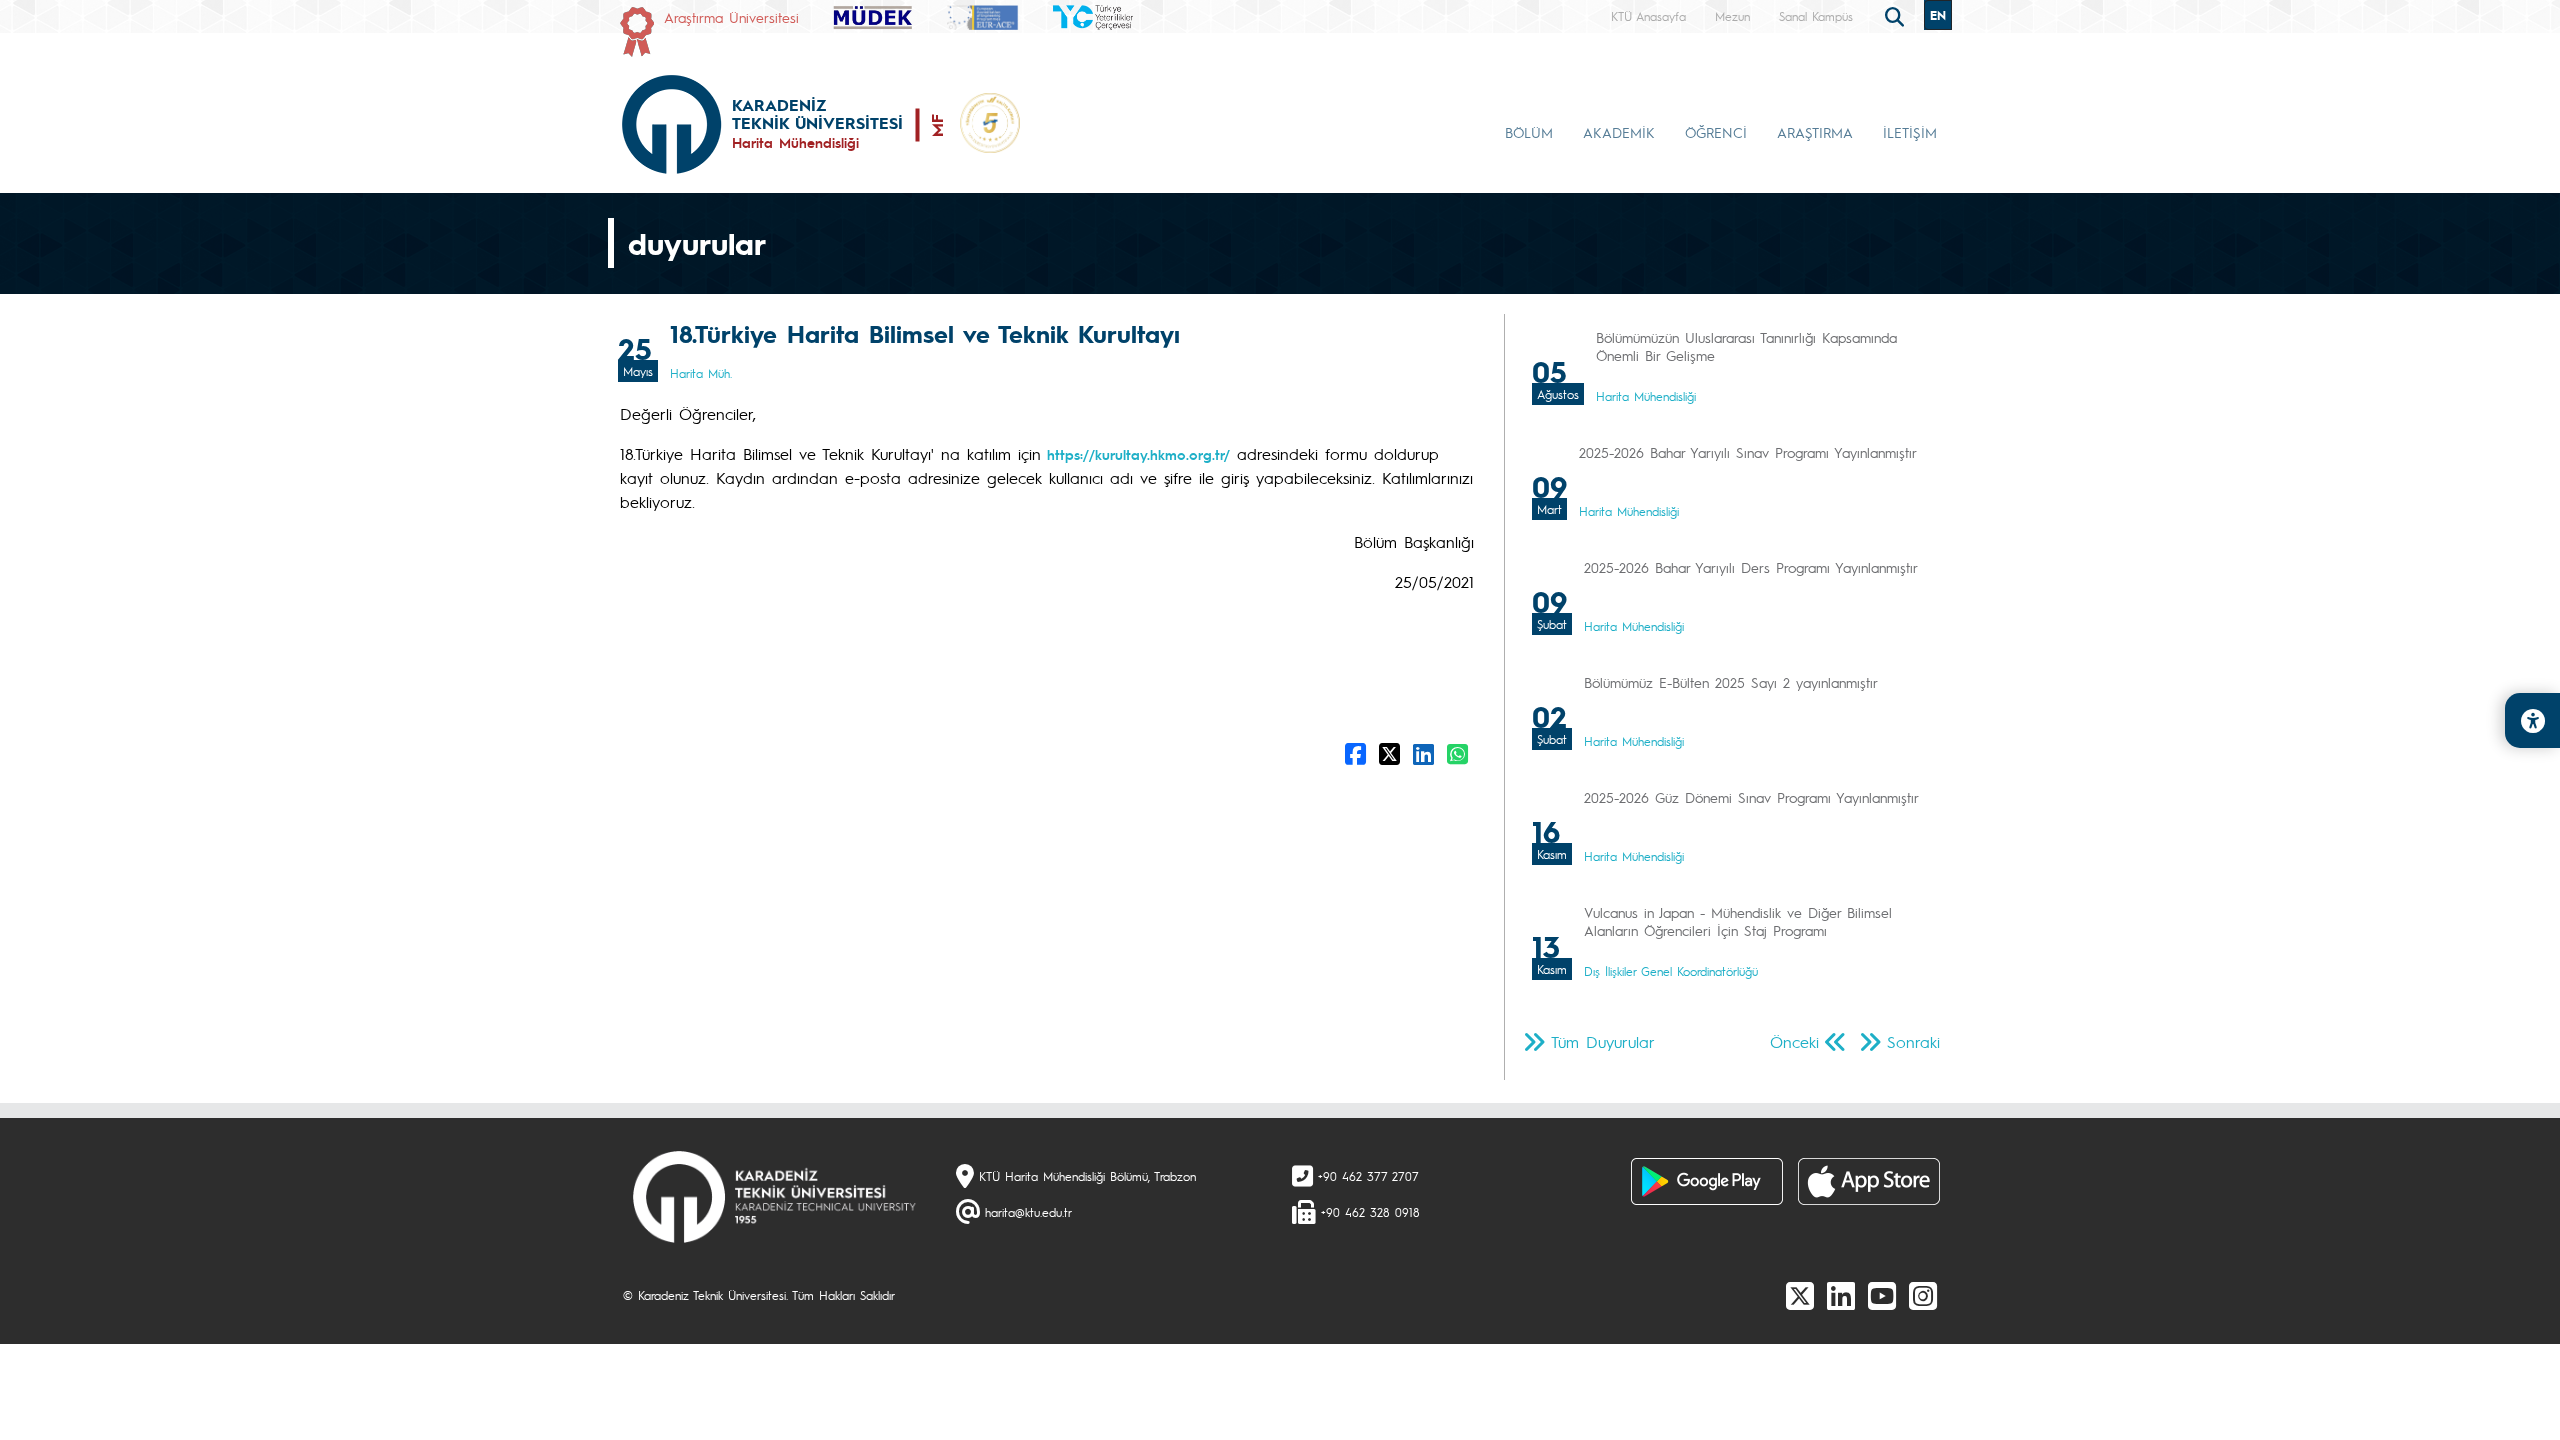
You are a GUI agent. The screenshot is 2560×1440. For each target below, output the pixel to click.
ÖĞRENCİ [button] (1716, 132)
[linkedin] (1841, 1295)
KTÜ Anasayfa (1648, 16)
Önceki (1794, 1041)
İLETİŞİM (1910, 132)
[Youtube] (1882, 1295)
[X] (1800, 1295)
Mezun (1732, 16)
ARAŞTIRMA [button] (1815, 132)
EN (1938, 15)
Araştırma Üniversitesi (731, 17)
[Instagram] (1923, 1295)
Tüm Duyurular (1603, 1041)
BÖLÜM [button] (1529, 132)
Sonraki (1913, 1041)
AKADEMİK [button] (1619, 132)
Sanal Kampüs (1816, 16)
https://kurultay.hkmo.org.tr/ (1135, 454)
